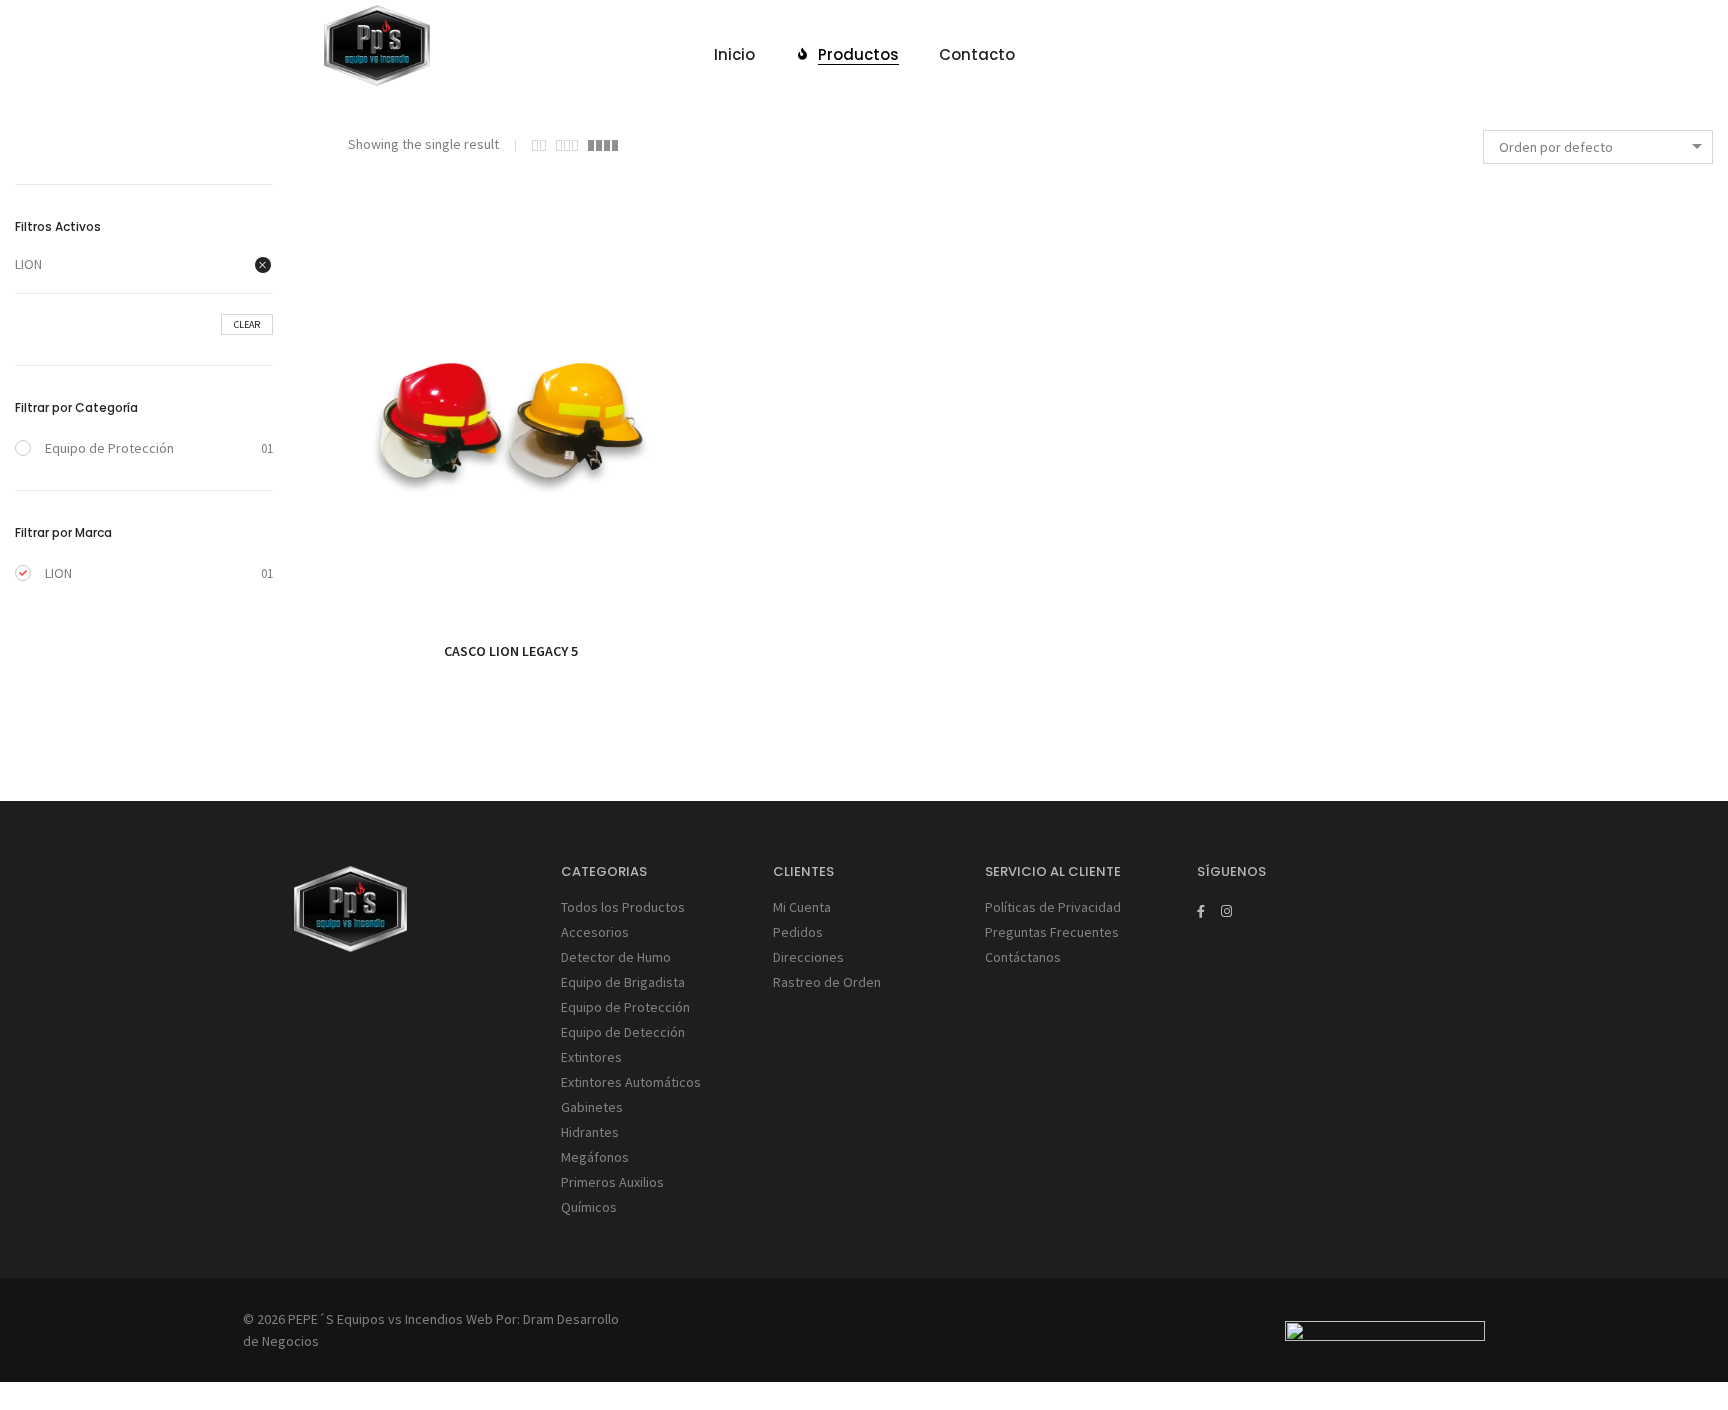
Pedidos (798, 932)
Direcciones (808, 957)
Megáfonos (595, 1157)
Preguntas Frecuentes (1052, 932)
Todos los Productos (623, 907)
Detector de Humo (616, 957)
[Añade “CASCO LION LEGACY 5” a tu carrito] (466, 584)
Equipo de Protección (109, 448)
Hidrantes (590, 1132)
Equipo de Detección (623, 1032)
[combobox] (1598, 147)
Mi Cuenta (802, 907)
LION (28, 264)
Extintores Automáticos (631, 1082)
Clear (247, 324)
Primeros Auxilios (612, 1182)
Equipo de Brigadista (623, 982)
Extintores (591, 1057)
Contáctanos (1023, 957)
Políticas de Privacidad (1053, 907)
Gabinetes (592, 1107)
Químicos (589, 1207)
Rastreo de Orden (827, 982)
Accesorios (595, 932)
